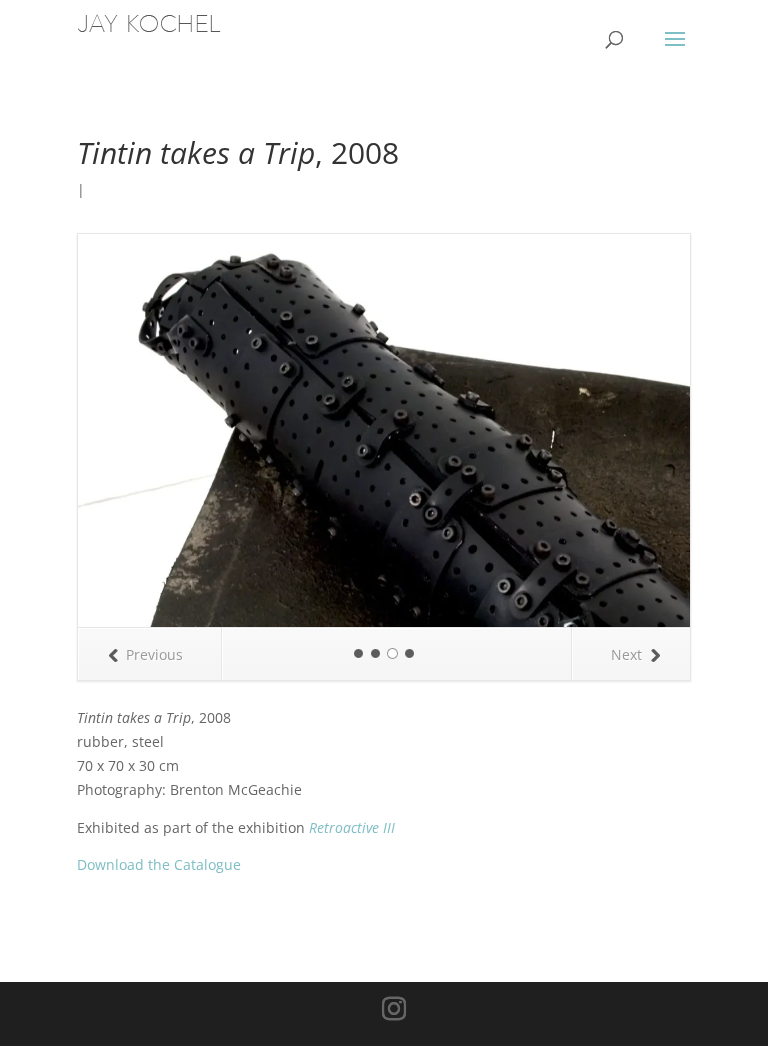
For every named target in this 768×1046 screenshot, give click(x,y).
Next (626, 261)
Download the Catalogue (159, 471)
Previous (154, 261)
